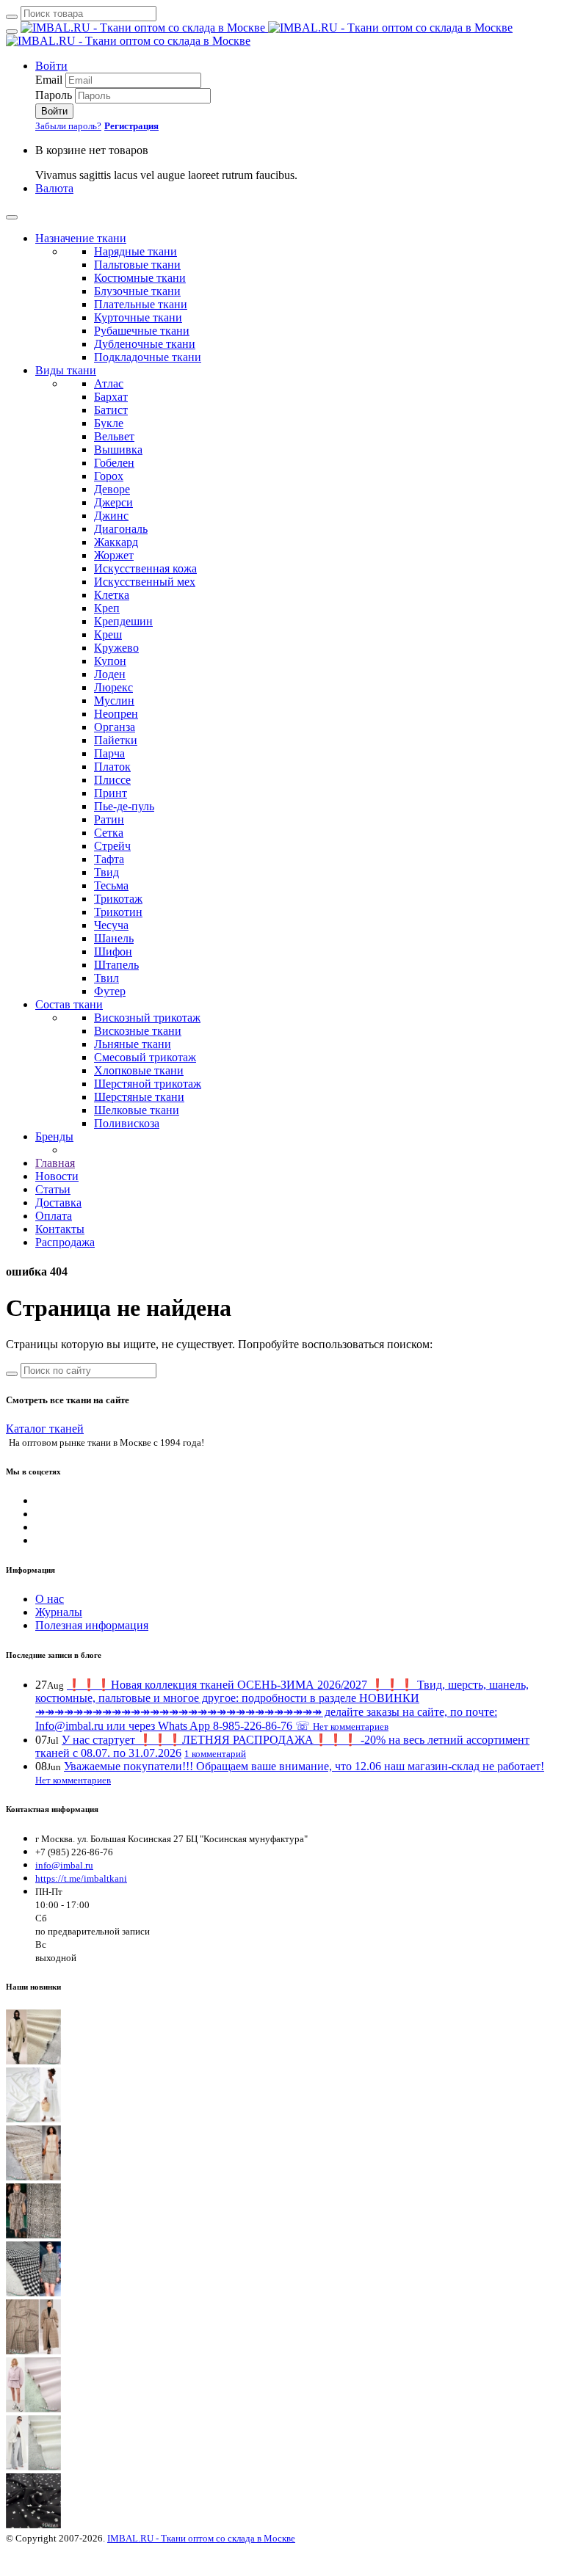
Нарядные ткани (135, 251)
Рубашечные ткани (142, 331)
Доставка (58, 1203)
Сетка (109, 833)
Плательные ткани (141, 304)
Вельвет (114, 436)
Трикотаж (118, 899)
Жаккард (116, 542)
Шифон (113, 952)
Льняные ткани (133, 1044)
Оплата (54, 1216)
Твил (106, 978)
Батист (111, 410)
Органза (115, 727)
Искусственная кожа (145, 568)
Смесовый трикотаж (145, 1057)
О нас (50, 1599)
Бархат (111, 397)
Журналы (59, 1612)
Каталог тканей (45, 1429)
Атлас (109, 383)
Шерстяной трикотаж (148, 1084)
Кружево (116, 648)
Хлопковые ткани (139, 1070)
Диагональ (121, 529)
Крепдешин (123, 621)
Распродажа (65, 1242)
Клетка (112, 595)
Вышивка (118, 450)
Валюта (54, 188)
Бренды (54, 1136)
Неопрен (116, 714)
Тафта (109, 859)
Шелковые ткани (137, 1110)
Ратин (109, 819)
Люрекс (113, 687)
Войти (51, 66)
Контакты (60, 1229)
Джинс (111, 516)
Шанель (114, 938)
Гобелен (114, 463)
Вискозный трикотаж (147, 1018)
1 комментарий (215, 1754)
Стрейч (112, 846)
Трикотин (118, 912)
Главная (55, 1163)
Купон (110, 661)
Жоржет (114, 555)
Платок (112, 767)
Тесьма (111, 885)
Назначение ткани (81, 238)
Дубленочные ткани (145, 344)
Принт (111, 793)
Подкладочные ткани (148, 357)
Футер (110, 991)
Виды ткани (66, 370)
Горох (109, 476)
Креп (107, 608)
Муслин (114, 701)
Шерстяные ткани (139, 1097)
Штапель (116, 965)
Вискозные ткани (138, 1031)
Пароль (54, 95)
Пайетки (116, 740)
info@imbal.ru (64, 1865)
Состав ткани (69, 1004)
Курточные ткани (138, 317)
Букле (109, 423)
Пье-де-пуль (124, 806)
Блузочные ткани (137, 291)
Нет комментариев (351, 1727)
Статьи (53, 1189)
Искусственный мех (145, 582)
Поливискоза (127, 1123)
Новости (57, 1176)
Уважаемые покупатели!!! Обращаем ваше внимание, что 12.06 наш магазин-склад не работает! (304, 1766)
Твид (106, 872)
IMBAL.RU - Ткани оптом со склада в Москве (201, 2538)
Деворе (112, 489)
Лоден (110, 674)
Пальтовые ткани (137, 265)
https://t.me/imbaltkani (81, 1878)
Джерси (113, 502)
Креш (108, 634)
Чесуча (111, 925)
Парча (109, 753)
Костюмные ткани (140, 278)
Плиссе (112, 780)
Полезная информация (92, 1625)
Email (49, 80)
